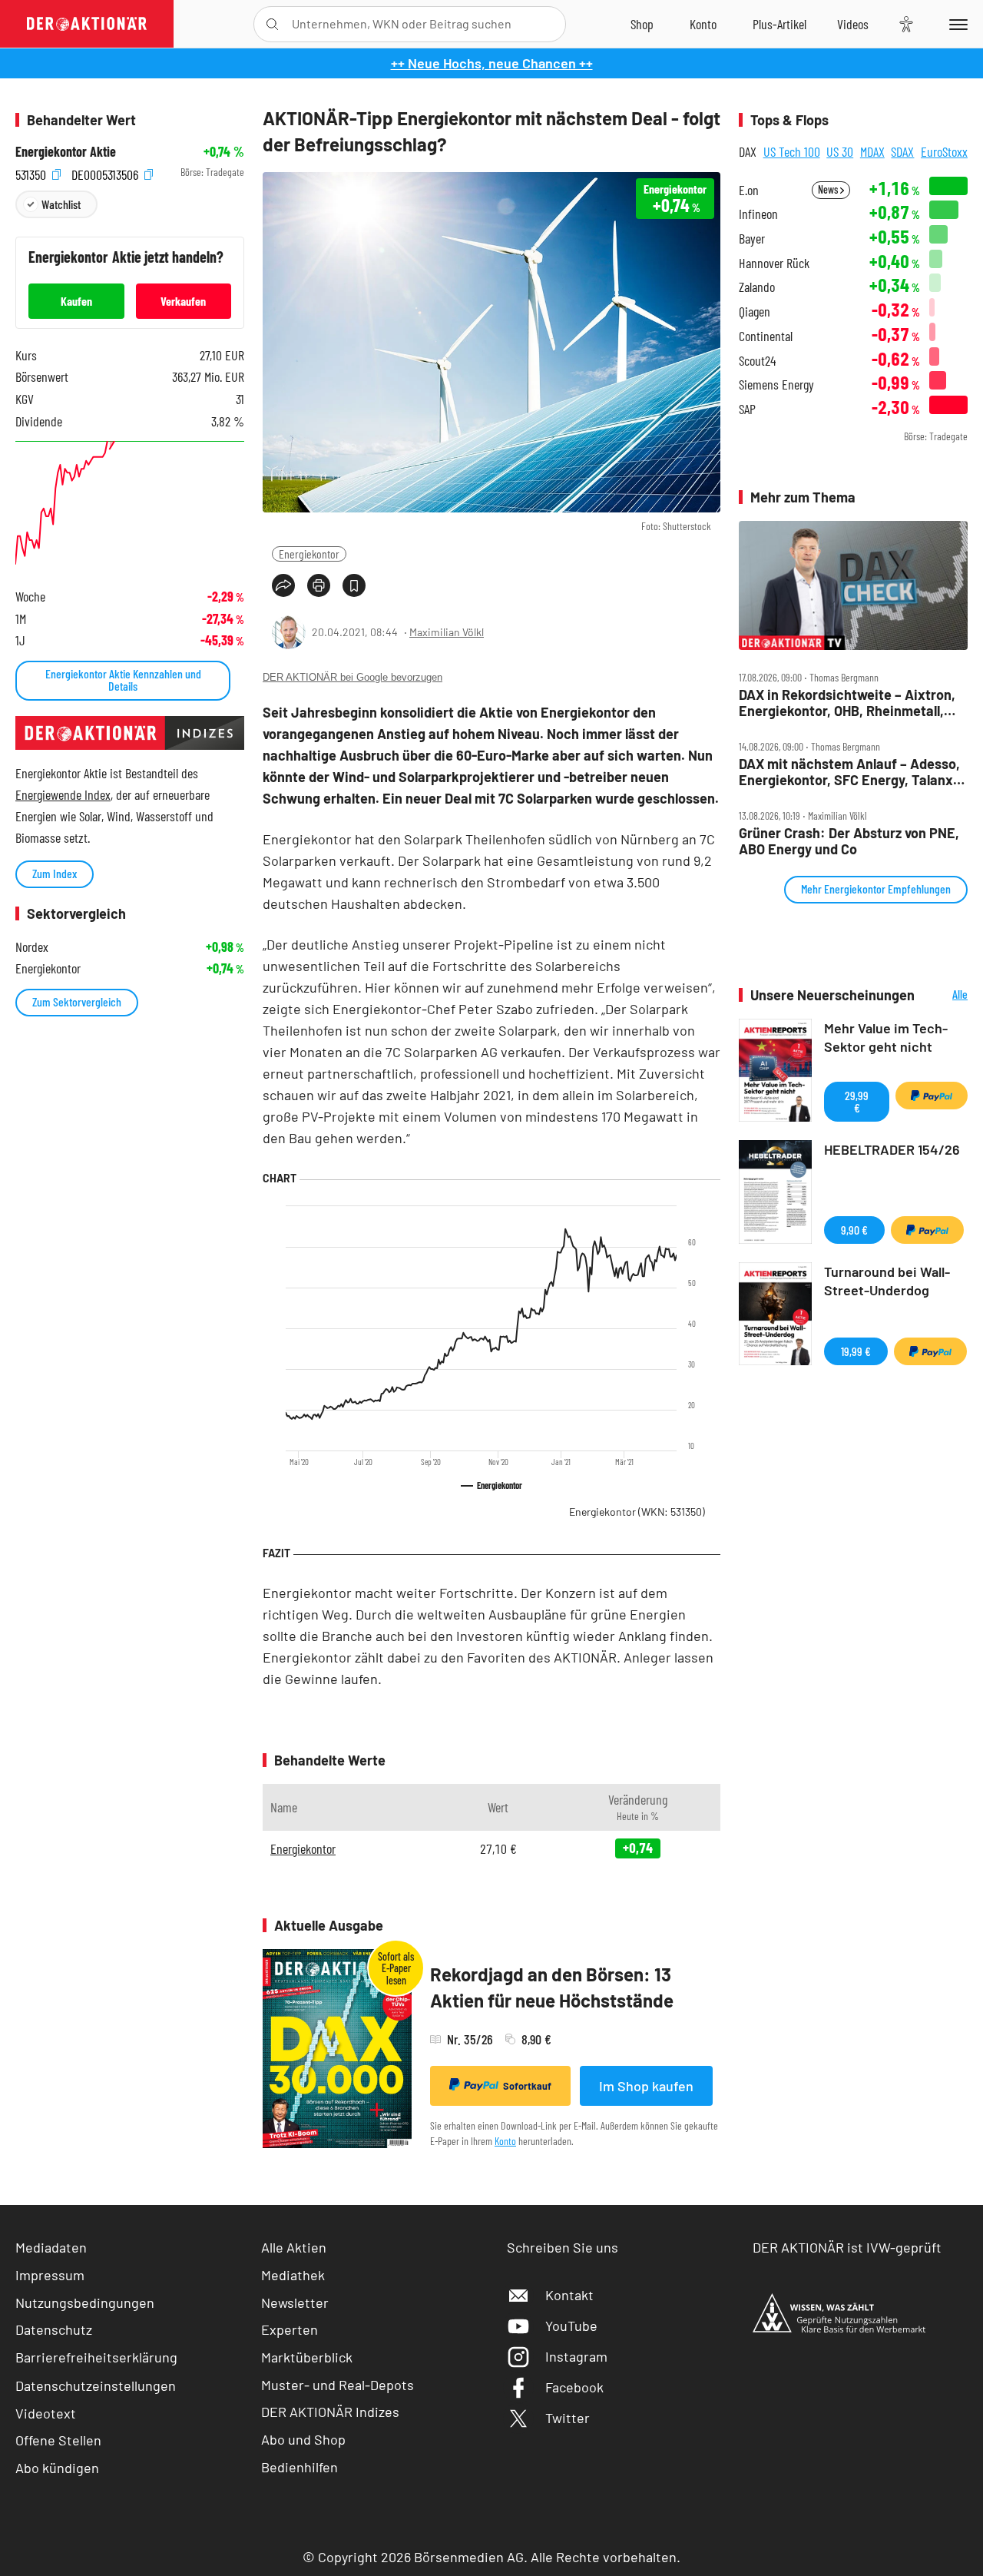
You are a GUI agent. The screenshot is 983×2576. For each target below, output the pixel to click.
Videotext (46, 2413)
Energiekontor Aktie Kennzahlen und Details (123, 680)
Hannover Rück (774, 263)
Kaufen (76, 301)
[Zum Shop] (642, 24)
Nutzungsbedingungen (85, 2302)
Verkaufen (183, 301)
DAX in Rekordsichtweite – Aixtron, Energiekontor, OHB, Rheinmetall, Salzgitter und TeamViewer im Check (852, 703)
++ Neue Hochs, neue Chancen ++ (492, 63)
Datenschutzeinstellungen (96, 2385)
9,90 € (854, 1230)
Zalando (757, 287)
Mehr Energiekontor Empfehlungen (876, 889)
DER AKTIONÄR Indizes (330, 2412)
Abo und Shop (303, 2439)
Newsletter (295, 2302)
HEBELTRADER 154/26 (892, 1149)
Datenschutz (54, 2329)
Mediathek (293, 2275)
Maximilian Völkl (447, 632)
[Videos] (853, 24)
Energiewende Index (63, 794)
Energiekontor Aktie (66, 152)
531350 (32, 172)
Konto (505, 2141)
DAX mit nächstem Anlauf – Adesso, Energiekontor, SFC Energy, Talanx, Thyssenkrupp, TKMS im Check (849, 772)
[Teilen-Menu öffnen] (283, 585)
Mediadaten (51, 2247)
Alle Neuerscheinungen (945, 995)
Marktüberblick (307, 2357)
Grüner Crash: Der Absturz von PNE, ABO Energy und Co (849, 841)
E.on (749, 190)
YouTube (571, 2326)
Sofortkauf (527, 2086)
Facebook (574, 2387)
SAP (747, 409)
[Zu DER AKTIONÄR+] (779, 24)
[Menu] (956, 24)
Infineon (758, 214)
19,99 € (856, 1351)
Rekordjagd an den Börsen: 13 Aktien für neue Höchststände (552, 1987)
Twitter (568, 2418)
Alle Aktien (294, 2247)
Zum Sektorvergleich (77, 1001)
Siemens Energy (776, 385)
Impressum (50, 2275)
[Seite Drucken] (319, 585)
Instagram (576, 2356)
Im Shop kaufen (646, 2086)
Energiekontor (309, 554)
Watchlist (61, 204)
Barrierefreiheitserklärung (96, 2357)
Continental (766, 336)
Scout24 (757, 361)
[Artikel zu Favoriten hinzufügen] (354, 585)
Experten (290, 2329)
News (829, 189)
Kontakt (569, 2295)
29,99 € (857, 1101)
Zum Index (55, 873)
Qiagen (755, 312)
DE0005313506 (106, 172)
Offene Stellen (58, 2440)
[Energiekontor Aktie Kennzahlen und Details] (130, 506)
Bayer (752, 239)
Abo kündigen (57, 2468)
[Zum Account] (703, 24)
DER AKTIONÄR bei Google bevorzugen (352, 677)
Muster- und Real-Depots (338, 2385)
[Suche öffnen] (272, 24)
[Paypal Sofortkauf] (932, 1096)
